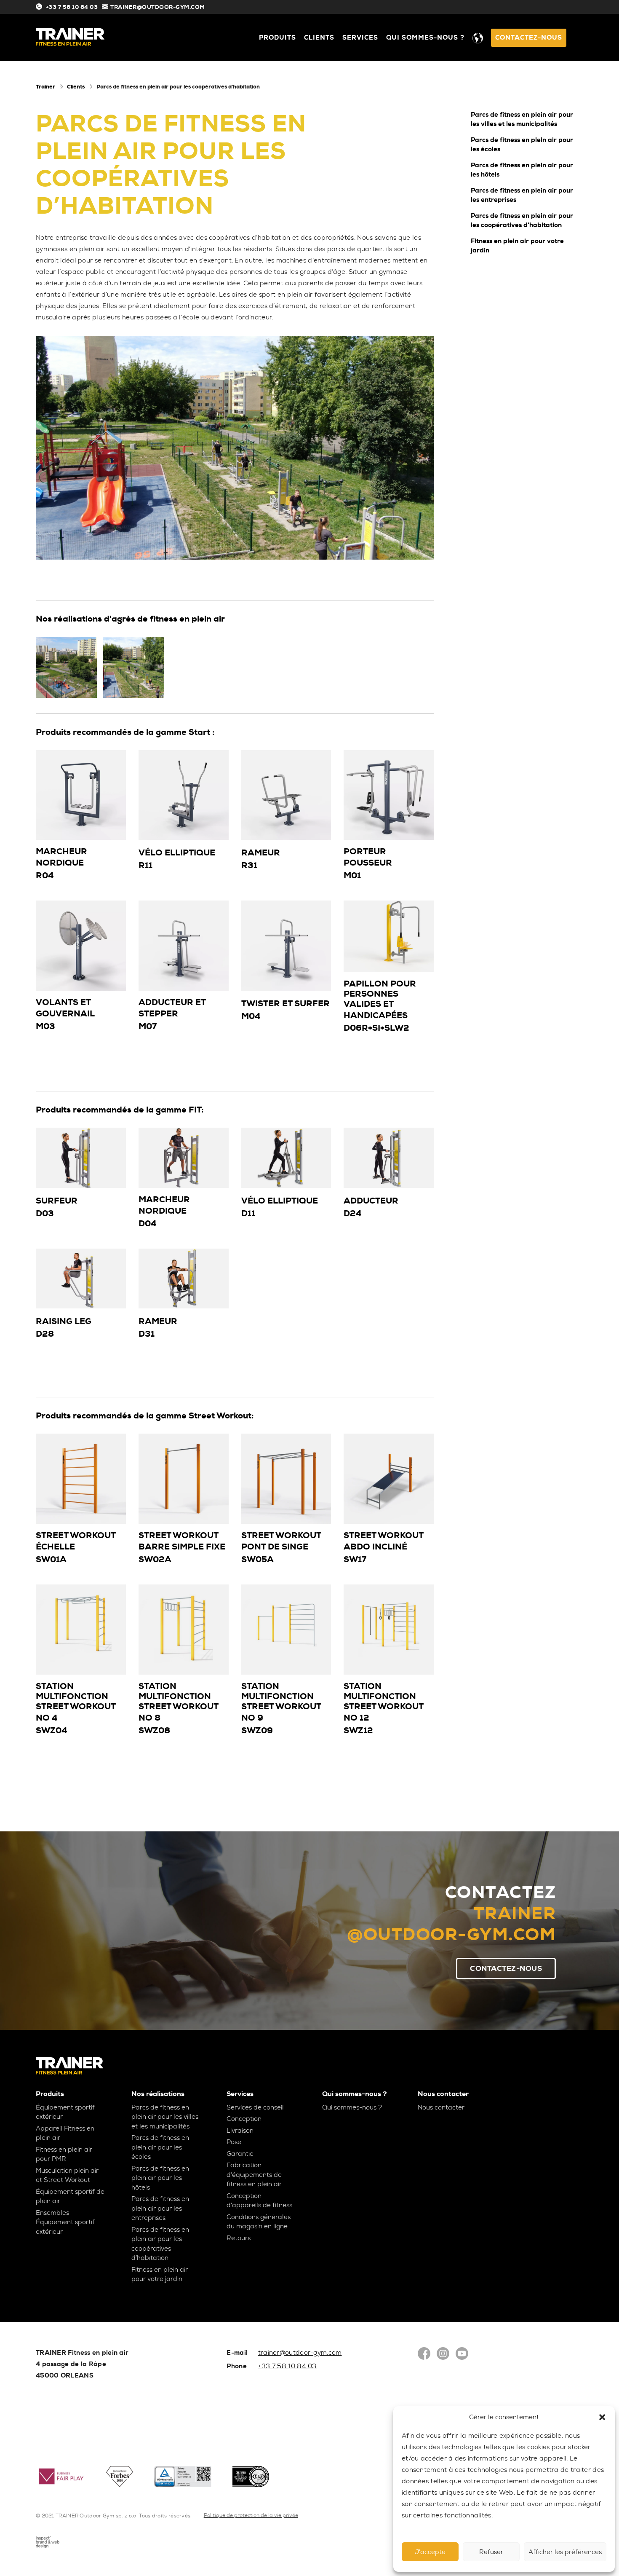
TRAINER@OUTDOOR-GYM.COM (158, 7)
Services (360, 38)
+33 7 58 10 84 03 (71, 7)
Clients (319, 38)
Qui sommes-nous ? (425, 38)
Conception (244, 2119)
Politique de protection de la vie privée (251, 2515)
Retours (239, 2238)
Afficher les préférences (565, 2552)
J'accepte (430, 2552)
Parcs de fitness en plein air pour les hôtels (522, 170)
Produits (277, 38)
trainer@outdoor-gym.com (300, 2353)
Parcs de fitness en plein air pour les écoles (522, 145)
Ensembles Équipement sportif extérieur (65, 2222)
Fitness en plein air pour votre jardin (517, 246)
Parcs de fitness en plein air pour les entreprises (522, 195)
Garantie (240, 2154)
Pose (234, 2142)
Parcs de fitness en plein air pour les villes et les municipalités (522, 119)
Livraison (240, 2131)
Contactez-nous (529, 38)
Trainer (45, 87)
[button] (602, 2417)
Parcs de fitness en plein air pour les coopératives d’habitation (522, 221)
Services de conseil (255, 2107)
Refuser (491, 2552)
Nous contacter (441, 2107)
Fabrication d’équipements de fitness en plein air (254, 2175)
